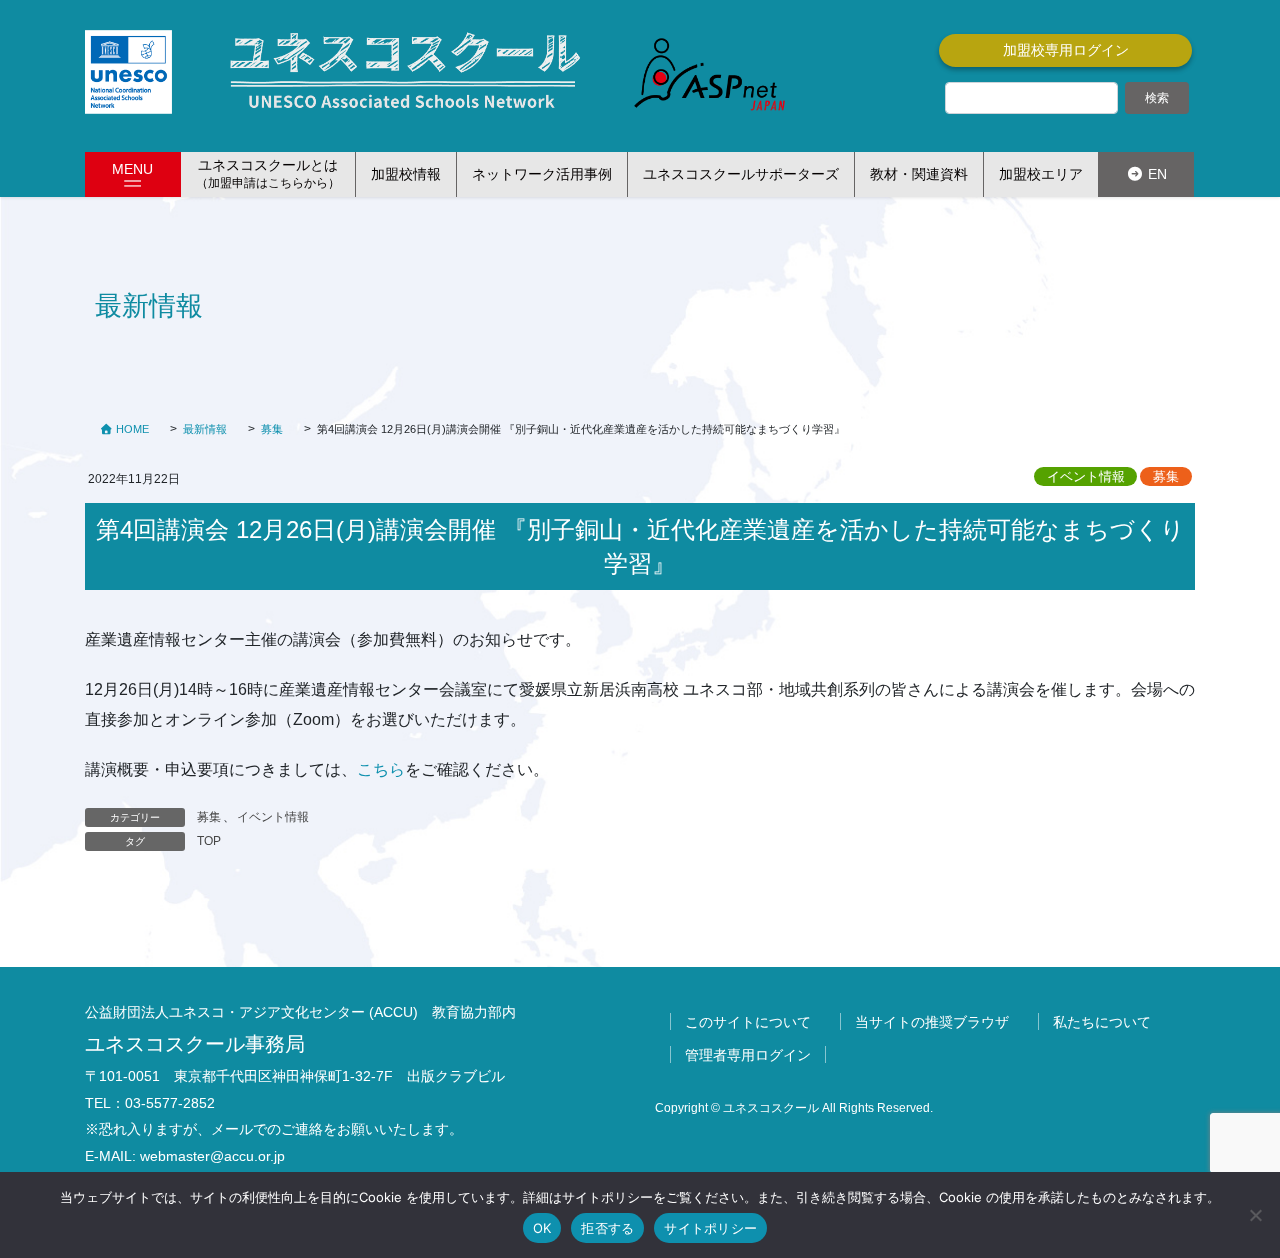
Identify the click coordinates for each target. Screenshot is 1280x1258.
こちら (381, 769)
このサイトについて (748, 1022)
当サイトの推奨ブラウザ (932, 1022)
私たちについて (1102, 1022)
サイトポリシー (710, 1228)
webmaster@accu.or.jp (212, 1156)
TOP (209, 841)
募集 (1166, 476)
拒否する (607, 1228)
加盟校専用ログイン (1066, 50)
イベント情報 (1086, 476)
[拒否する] (1255, 1215)
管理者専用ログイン (748, 1055)
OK (542, 1228)
